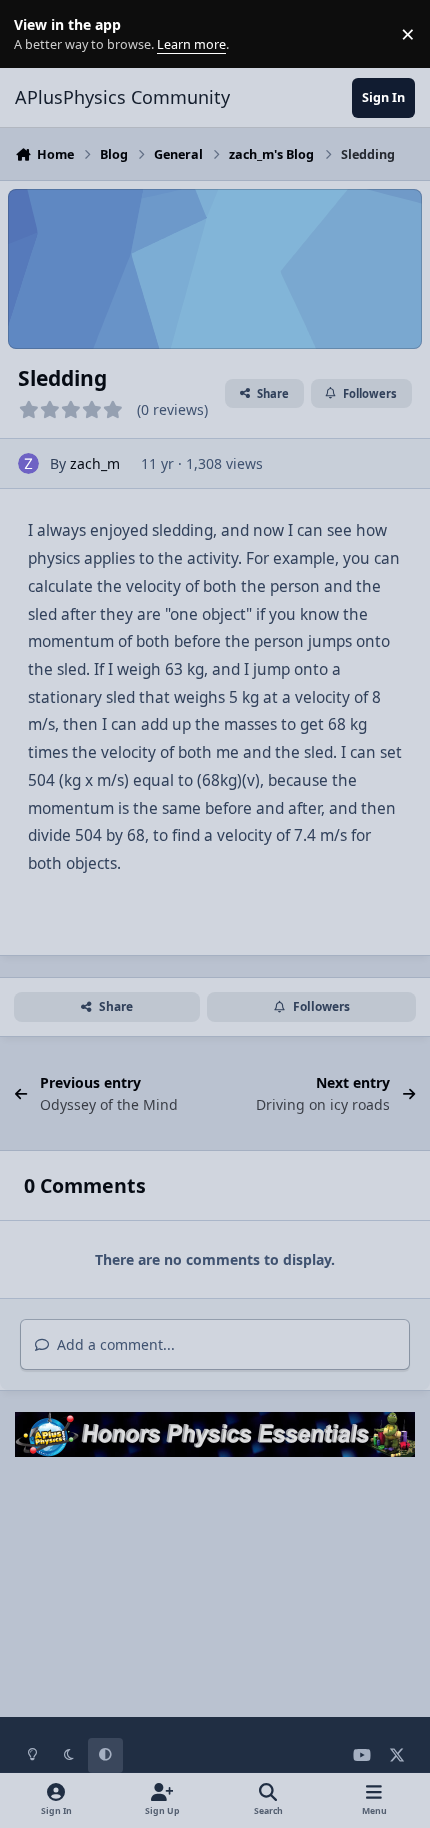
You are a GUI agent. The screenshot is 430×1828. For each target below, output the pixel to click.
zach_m (95, 463)
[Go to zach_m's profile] (28, 463)
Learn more (38, 34)
